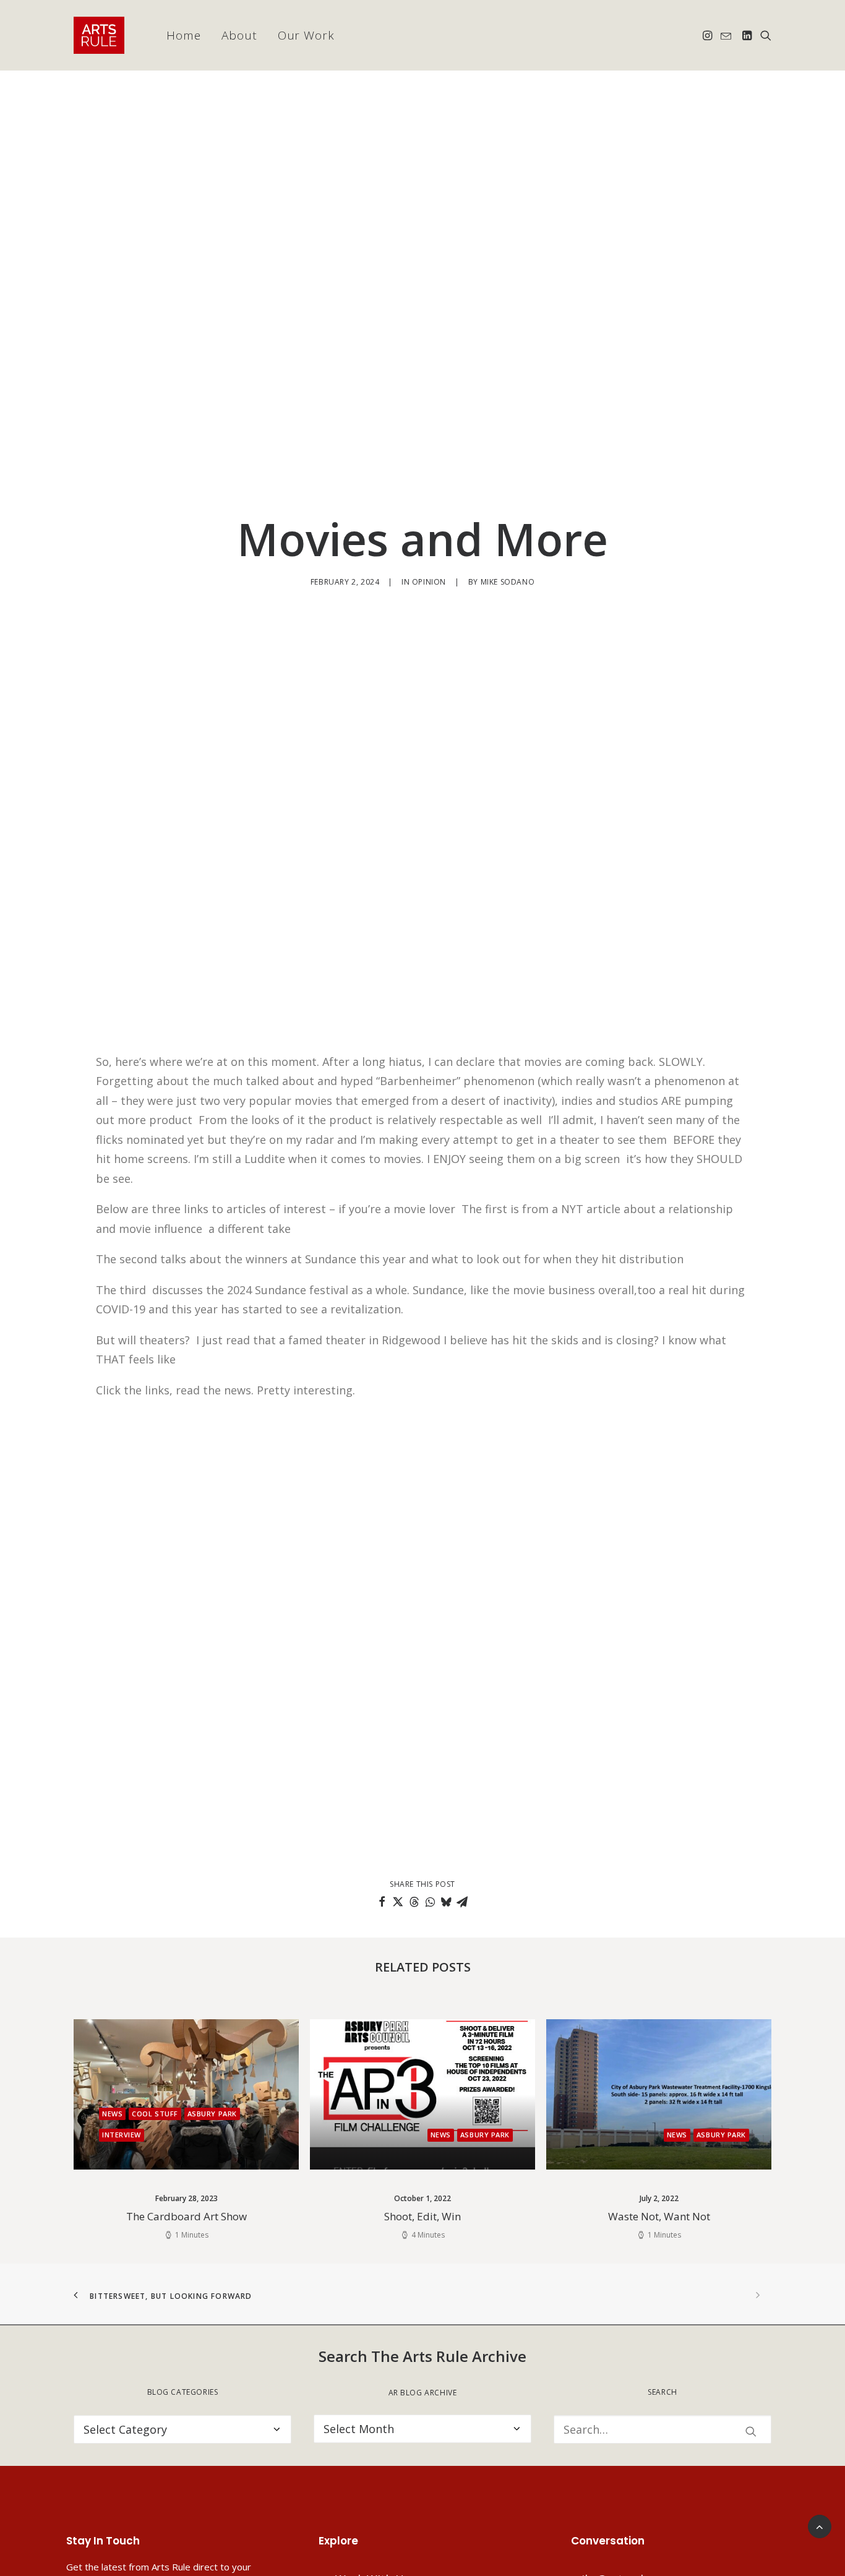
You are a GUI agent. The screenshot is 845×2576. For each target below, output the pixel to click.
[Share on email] (462, 1902)
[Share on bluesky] (446, 1902)
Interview (727, 2135)
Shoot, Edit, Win (186, 2216)
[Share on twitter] (398, 1902)
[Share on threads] (414, 1902)
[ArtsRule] (99, 35)
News (204, 2135)
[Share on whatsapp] (430, 1902)
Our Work (307, 35)
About (239, 35)
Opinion (429, 582)
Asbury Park (249, 2135)
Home (184, 35)
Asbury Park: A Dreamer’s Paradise (659, 2216)
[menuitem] (184, 35)
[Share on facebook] (382, 1902)
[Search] (663, 2429)
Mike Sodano (508, 582)
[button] (709, 35)
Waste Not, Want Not (423, 2216)
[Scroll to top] (820, 2525)
